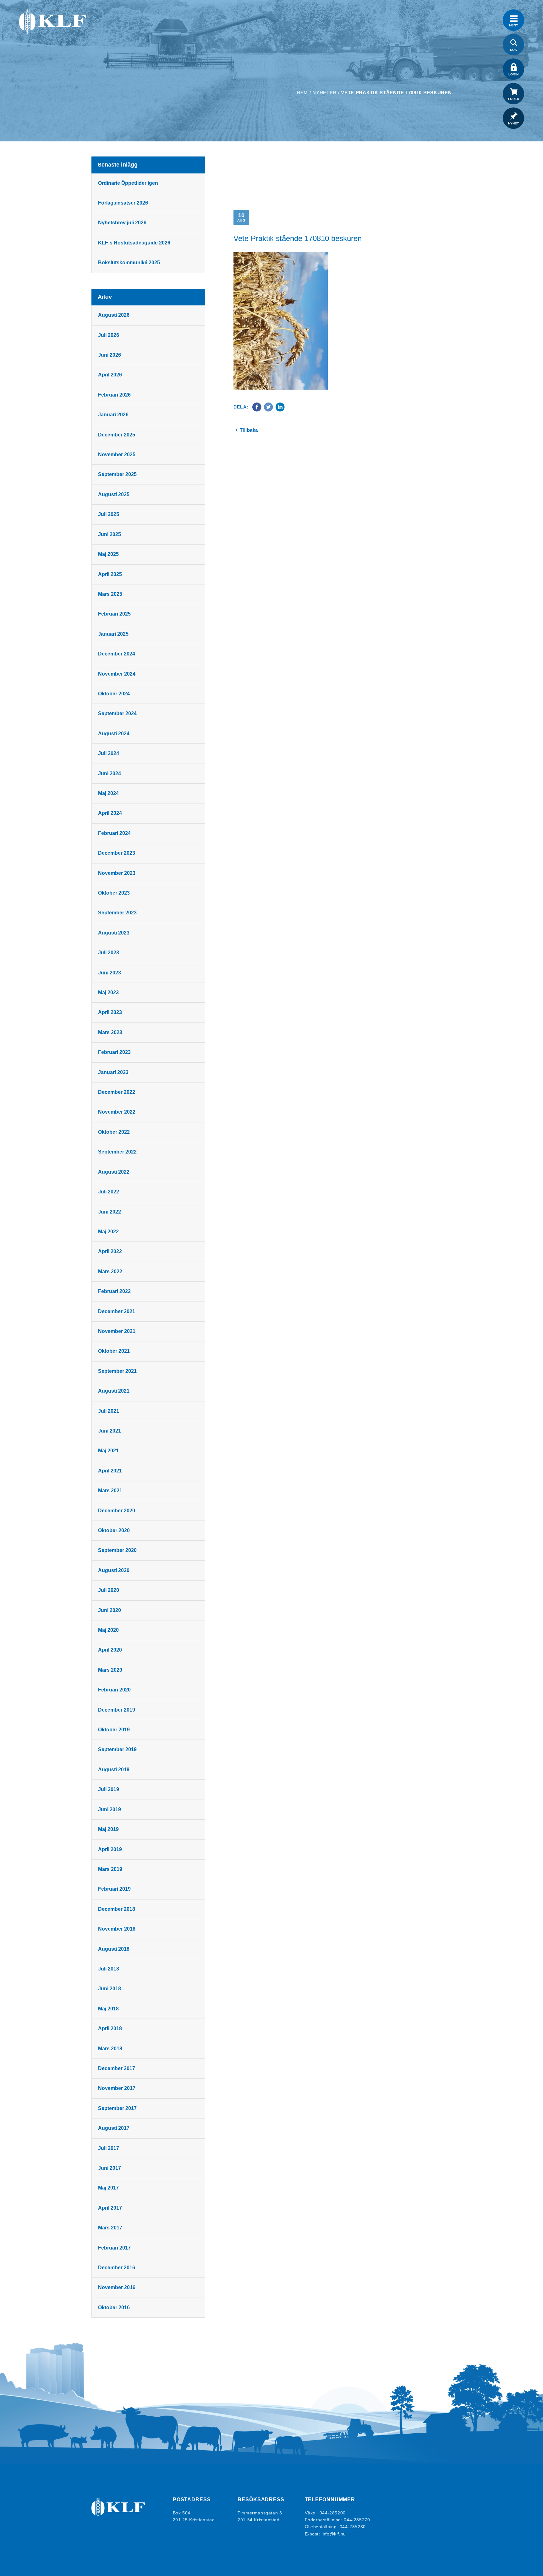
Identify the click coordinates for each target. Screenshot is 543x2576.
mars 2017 (110, 2228)
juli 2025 (109, 514)
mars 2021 (110, 1491)
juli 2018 (109, 1969)
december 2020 (117, 1511)
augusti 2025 (114, 494)
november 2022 (117, 1112)
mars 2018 (110, 2049)
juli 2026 (109, 335)
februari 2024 (114, 833)
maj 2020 (108, 1630)
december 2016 (117, 2268)
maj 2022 (108, 1232)
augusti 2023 (114, 933)
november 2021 (117, 1331)
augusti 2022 (114, 1172)
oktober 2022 (114, 1132)
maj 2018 (108, 2009)
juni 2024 (110, 773)
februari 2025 (114, 614)
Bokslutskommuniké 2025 (129, 263)
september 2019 (117, 1749)
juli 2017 (109, 2148)
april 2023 (110, 1012)
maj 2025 (108, 554)
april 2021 (110, 1471)
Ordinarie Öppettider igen (128, 183)
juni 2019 (110, 1809)
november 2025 (117, 455)
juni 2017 (110, 2168)
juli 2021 (109, 1411)
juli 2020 (109, 1590)
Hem (302, 93)
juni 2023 (110, 973)
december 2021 (117, 1311)
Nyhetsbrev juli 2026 (122, 223)
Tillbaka (249, 430)
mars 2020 (110, 1670)
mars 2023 (110, 1032)
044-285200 (333, 2513)
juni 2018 (110, 1989)
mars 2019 (110, 1869)
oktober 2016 (114, 2307)
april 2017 (110, 2208)
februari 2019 (114, 1889)
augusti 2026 (114, 315)
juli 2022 (109, 1192)
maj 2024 (108, 793)
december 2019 (117, 1710)
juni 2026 (110, 355)
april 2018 (110, 2028)
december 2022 (117, 1092)
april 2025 (110, 574)
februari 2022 (114, 1291)
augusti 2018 (114, 1949)
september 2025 (117, 474)
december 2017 (117, 2068)
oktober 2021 (114, 1351)
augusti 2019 (114, 1770)
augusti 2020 (114, 1570)
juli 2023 (109, 953)
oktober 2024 (114, 694)
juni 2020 (110, 1610)
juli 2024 (109, 753)
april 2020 (110, 1650)
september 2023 (117, 913)
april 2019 (110, 1849)
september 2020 (117, 1550)
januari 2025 (113, 634)
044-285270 (357, 2520)
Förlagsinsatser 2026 (123, 203)
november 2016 (117, 2287)
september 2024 (117, 713)
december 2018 (117, 1909)
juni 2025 (110, 534)
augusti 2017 (114, 2128)
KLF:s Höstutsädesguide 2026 (134, 243)
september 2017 (117, 2108)
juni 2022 (110, 1212)
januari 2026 (113, 415)
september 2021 (117, 1371)
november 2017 (117, 2088)
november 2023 (117, 873)
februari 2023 (114, 1052)
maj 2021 (108, 1451)
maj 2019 (108, 1829)
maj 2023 (108, 992)
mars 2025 (110, 594)
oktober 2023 (114, 893)
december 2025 (117, 435)
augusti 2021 (114, 1391)
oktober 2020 (114, 1530)
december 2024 (117, 654)
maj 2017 (108, 2188)
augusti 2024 (114, 734)
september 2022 (117, 1152)
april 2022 (110, 1251)
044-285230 (353, 2527)
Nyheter (324, 93)
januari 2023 (113, 1072)
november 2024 (117, 674)
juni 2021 (110, 1431)
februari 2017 (114, 2248)
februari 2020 (114, 1690)
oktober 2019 (114, 1730)
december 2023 (117, 853)
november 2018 (117, 1929)
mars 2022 (110, 1272)
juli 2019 (109, 1789)
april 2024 (110, 813)
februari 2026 (114, 395)
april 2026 (110, 375)
